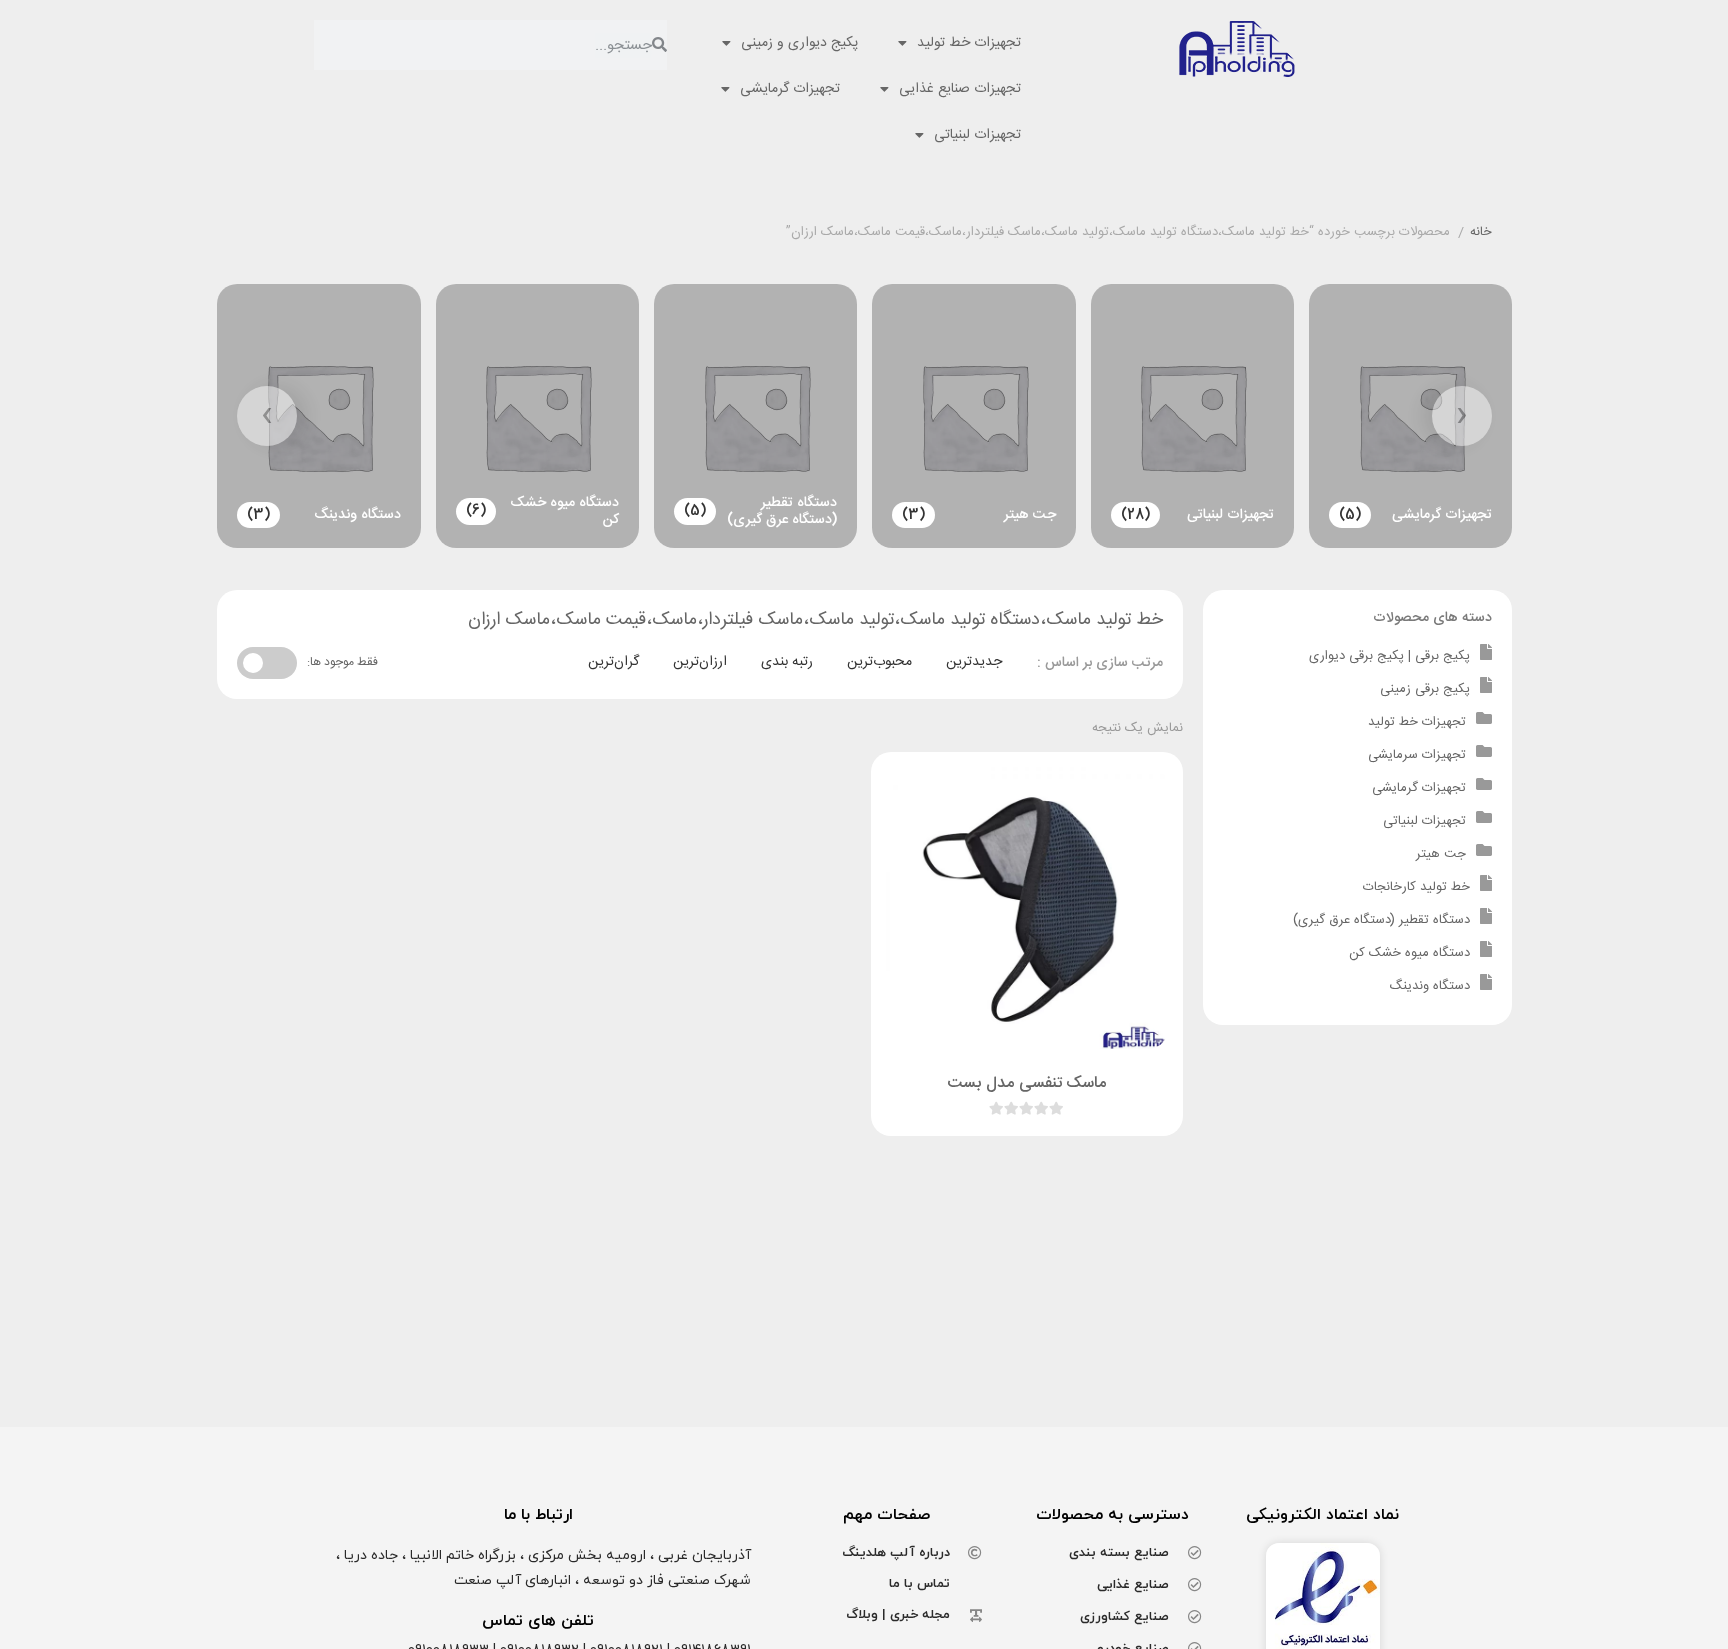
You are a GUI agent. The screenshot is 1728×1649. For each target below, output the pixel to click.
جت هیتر (1441, 854)
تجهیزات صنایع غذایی (960, 89)
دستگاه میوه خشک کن (1409, 953)
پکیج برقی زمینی (1425, 689)
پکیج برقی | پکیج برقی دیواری (1389, 656)
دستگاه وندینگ (1429, 986)
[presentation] (1462, 416)
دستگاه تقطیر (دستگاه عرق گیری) (1381, 920)
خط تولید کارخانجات (1416, 887)
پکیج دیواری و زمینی (799, 43)
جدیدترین (974, 662)
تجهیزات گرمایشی (790, 89)
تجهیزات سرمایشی (1417, 755)
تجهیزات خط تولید (969, 43)
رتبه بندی (787, 662)
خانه (1481, 233)
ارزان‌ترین (700, 662)
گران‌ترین (613, 662)
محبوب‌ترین (879, 662)
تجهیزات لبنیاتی (977, 135)
